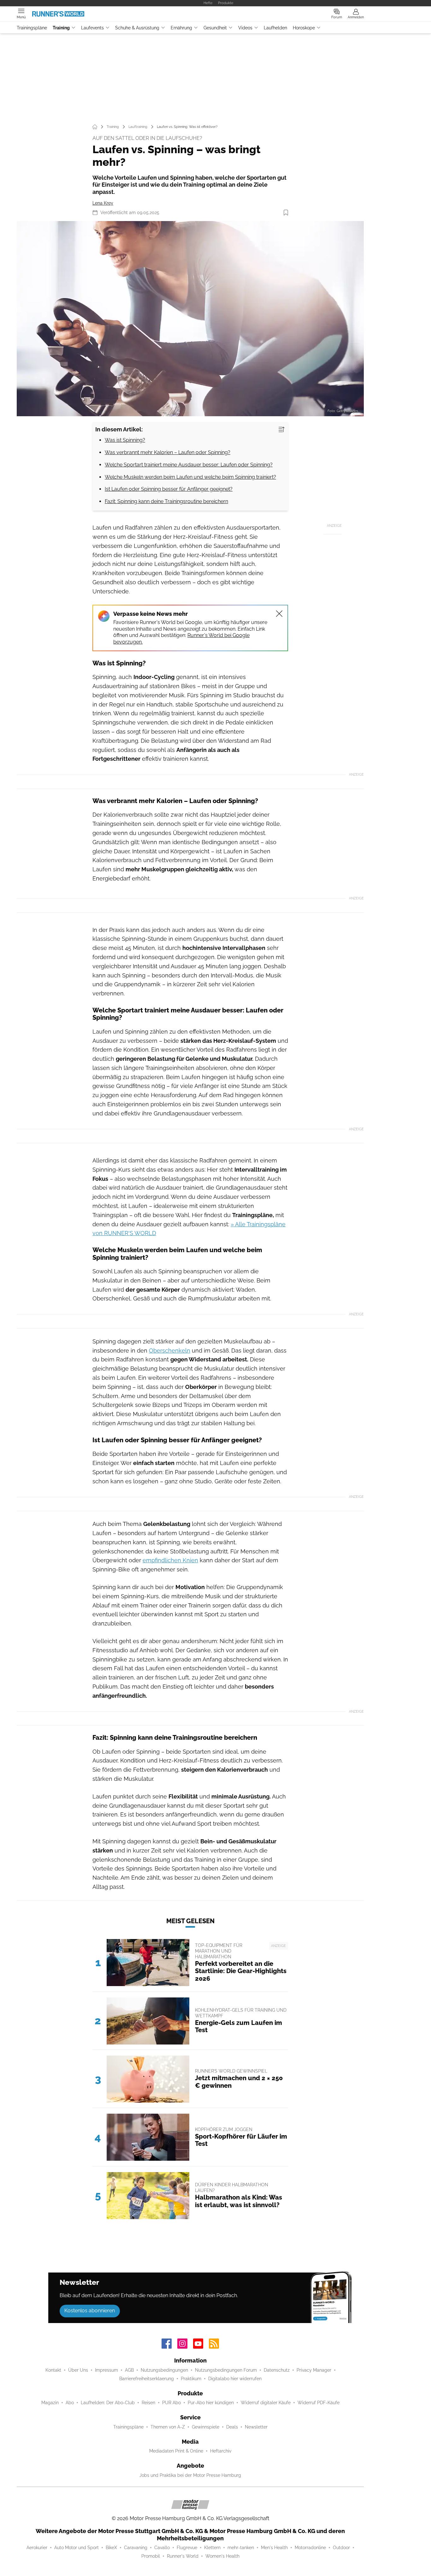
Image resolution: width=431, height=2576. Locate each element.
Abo (70, 2403)
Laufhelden (275, 28)
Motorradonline (310, 2548)
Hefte (208, 3)
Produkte (226, 3)
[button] (190, 319)
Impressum (106, 2370)
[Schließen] (279, 614)
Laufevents (92, 28)
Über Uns (78, 2370)
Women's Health (222, 2556)
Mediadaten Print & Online (176, 2451)
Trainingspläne (32, 28)
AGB (129, 2370)
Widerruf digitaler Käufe (266, 2403)
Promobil (151, 2556)
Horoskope (304, 28)
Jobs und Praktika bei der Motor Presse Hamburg (190, 2475)
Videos (245, 28)
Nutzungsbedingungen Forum (226, 2370)
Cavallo (162, 2548)
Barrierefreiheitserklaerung (147, 2379)
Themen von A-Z (168, 2427)
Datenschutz (277, 2370)
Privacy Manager (314, 2370)
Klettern (212, 2548)
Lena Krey (103, 203)
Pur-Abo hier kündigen (211, 2403)
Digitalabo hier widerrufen (235, 2379)
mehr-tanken (241, 2548)
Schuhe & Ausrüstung (137, 28)
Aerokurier (37, 2548)
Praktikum (191, 2379)
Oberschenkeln (170, 1351)
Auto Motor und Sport (77, 2548)
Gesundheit (215, 28)
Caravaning (136, 2548)
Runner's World (183, 2556)
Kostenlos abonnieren (90, 2311)
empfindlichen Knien (170, 1560)
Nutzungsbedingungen (164, 2370)
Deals (232, 2427)
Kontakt (53, 2370)
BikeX (111, 2548)
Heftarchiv (221, 2451)
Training (61, 28)
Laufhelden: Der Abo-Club (108, 2403)
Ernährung (181, 28)
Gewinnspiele (206, 2427)
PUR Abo (171, 2403)
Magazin (50, 2403)
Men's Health (274, 2548)
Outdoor (341, 2548)
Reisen (148, 2403)
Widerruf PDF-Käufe (319, 2403)
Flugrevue (187, 2548)
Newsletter (256, 2427)
